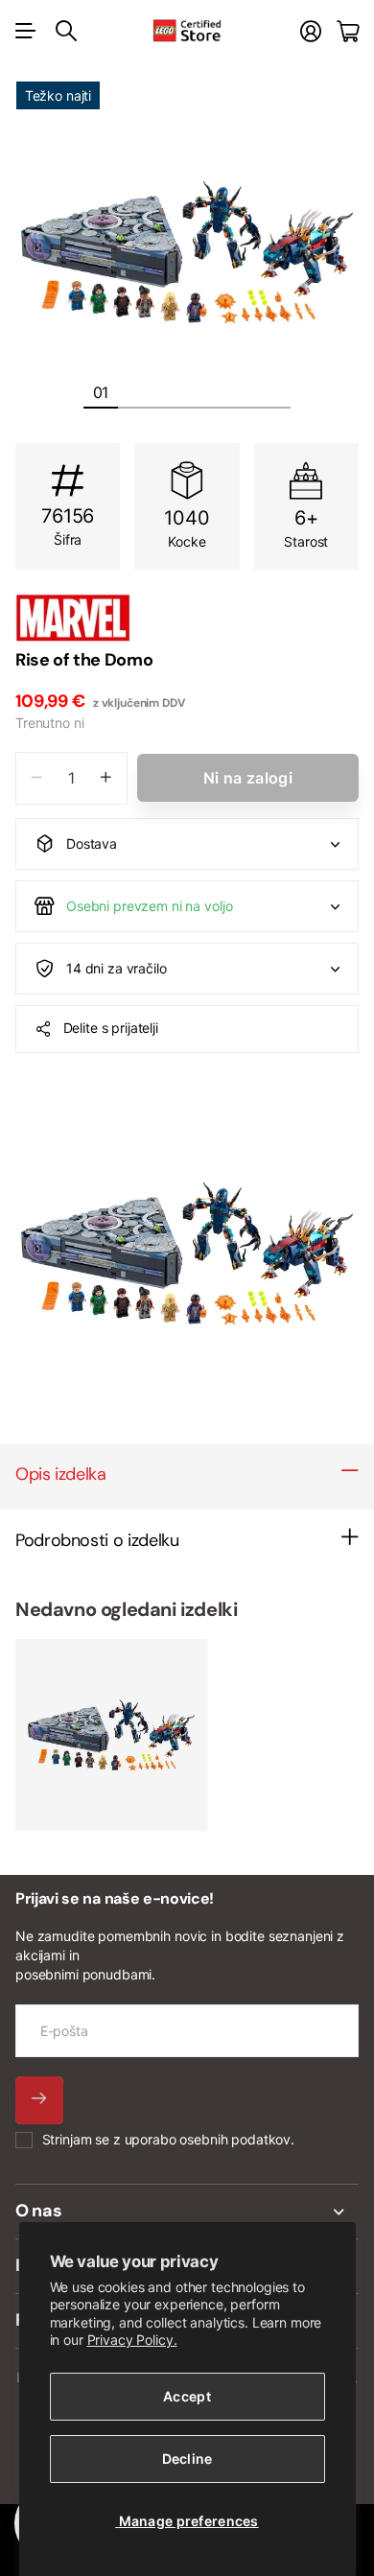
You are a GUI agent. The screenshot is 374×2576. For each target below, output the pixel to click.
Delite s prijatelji (111, 1028)
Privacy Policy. (132, 2340)
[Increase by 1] (106, 778)
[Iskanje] (66, 31)
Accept (187, 2396)
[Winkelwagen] (348, 31)
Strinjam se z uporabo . (168, 2139)
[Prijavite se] (311, 31)
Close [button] (187, 2212)
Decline (187, 2459)
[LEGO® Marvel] (187, 618)
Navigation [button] (26, 31)
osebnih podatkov (235, 2139)
